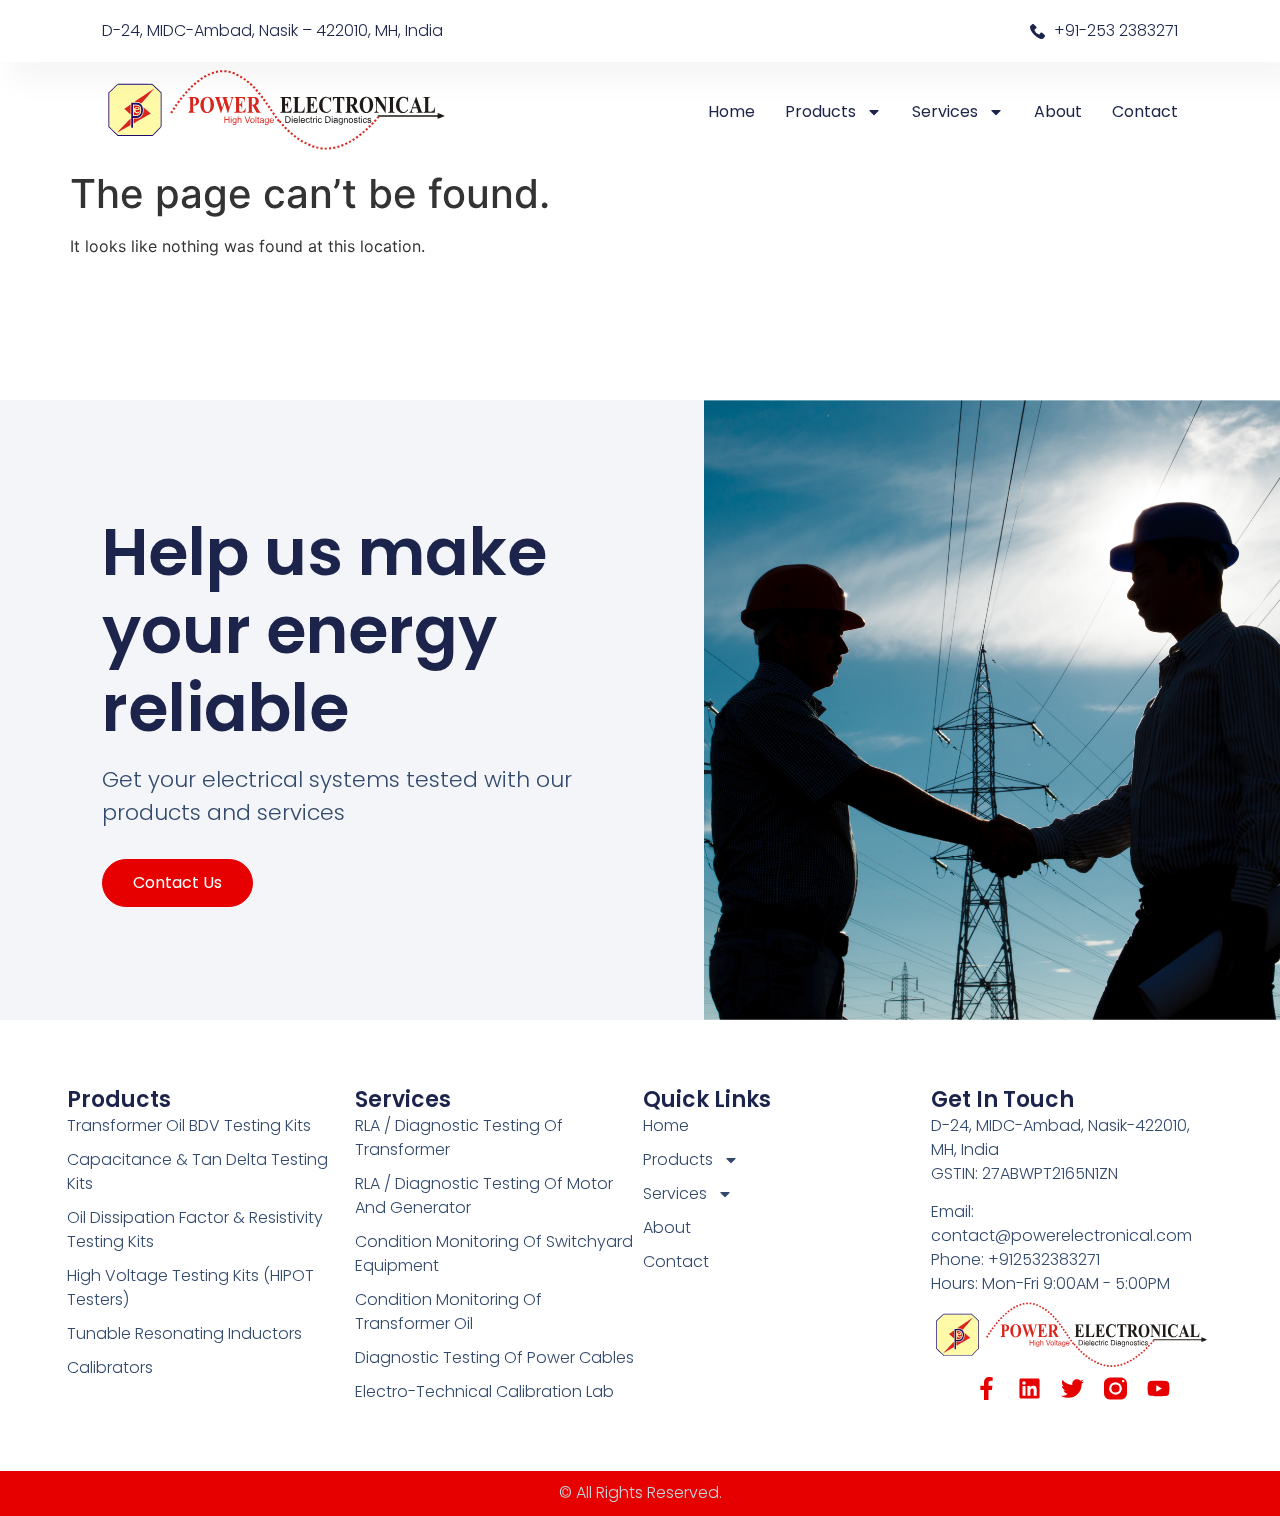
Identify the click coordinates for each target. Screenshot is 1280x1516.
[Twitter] (1072, 1388)
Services (945, 111)
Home (731, 111)
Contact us (177, 882)
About (1058, 111)
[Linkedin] (1029, 1388)
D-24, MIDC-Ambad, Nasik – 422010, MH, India (272, 30)
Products (820, 111)
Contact (1145, 111)
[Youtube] (1158, 1388)
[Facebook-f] (986, 1388)
